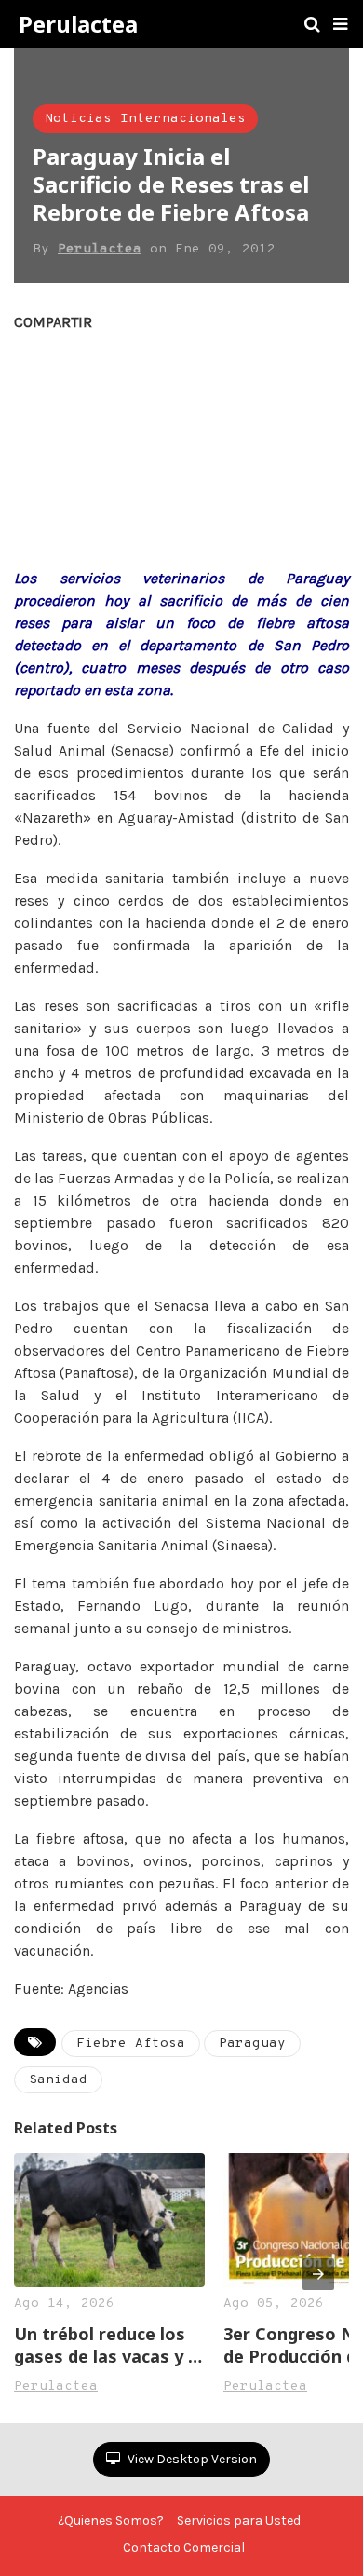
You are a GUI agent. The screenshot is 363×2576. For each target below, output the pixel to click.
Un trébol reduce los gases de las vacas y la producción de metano (108, 2345)
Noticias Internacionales (145, 119)
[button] (340, 24)
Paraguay (252, 2044)
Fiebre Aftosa (131, 2044)
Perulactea (78, 24)
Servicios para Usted (239, 2521)
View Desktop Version (191, 2459)
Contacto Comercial (184, 2548)
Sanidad (58, 2080)
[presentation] (318, 2274)
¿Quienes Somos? (111, 2521)
